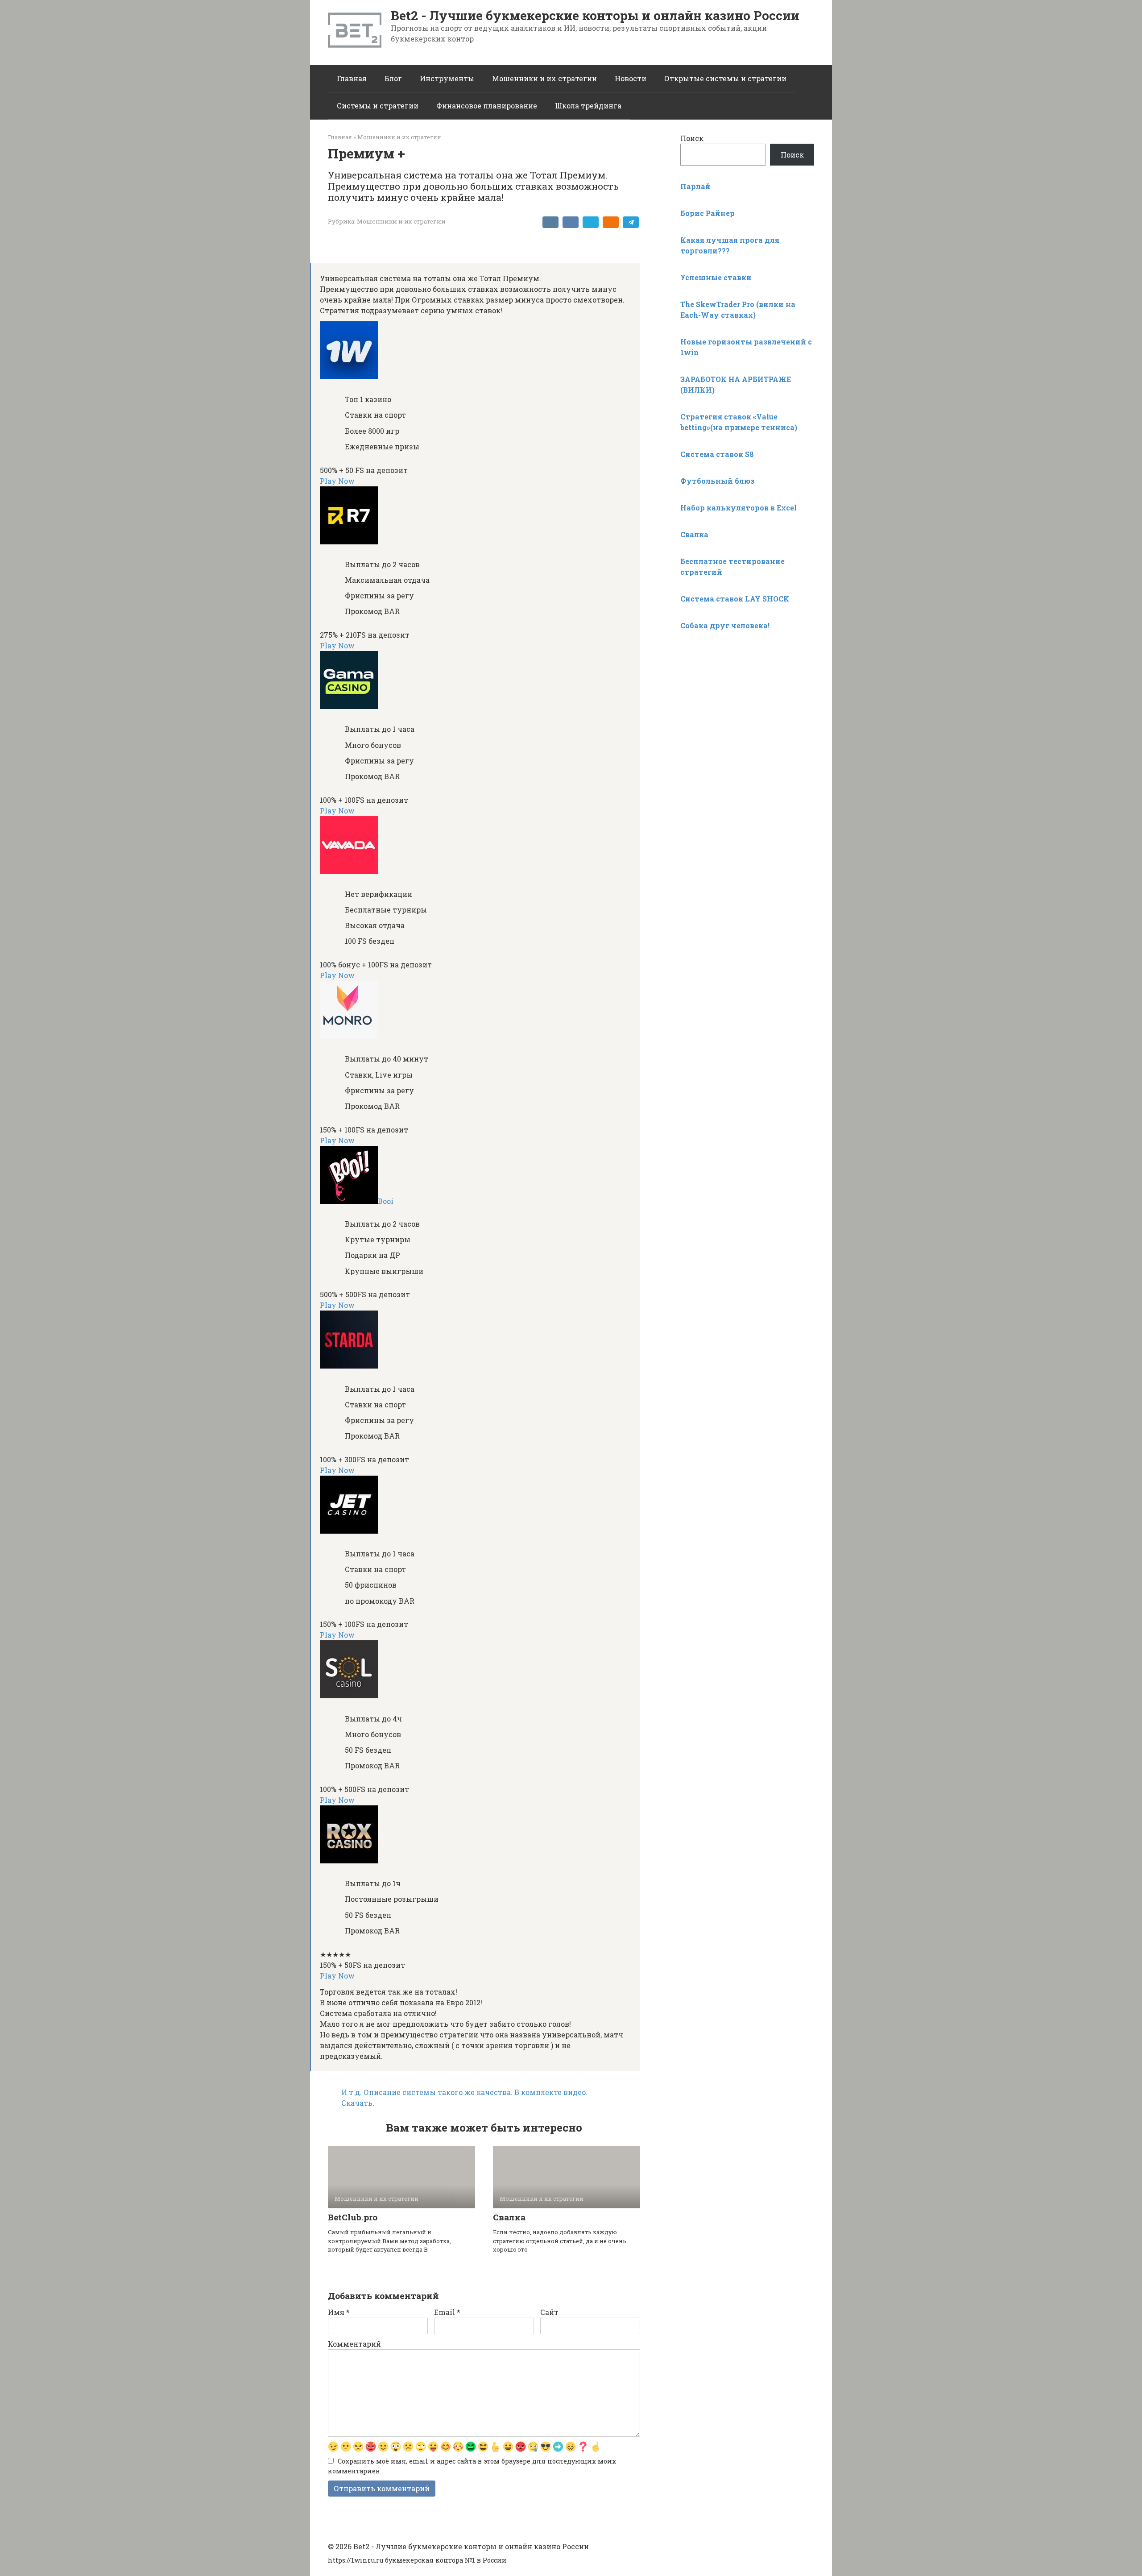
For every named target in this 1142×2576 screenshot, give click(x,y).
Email (447, 2312)
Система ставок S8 (717, 454)
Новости (631, 78)
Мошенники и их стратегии (544, 78)
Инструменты (447, 78)
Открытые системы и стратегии (725, 78)
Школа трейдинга (588, 106)
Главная (352, 78)
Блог (393, 78)
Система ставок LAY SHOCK (735, 599)
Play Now (337, 481)
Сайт (549, 2312)
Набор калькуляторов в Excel (739, 508)
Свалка (509, 2217)
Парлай (695, 186)
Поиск (692, 138)
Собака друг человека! (725, 625)
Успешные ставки (716, 277)
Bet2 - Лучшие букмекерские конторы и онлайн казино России (595, 15)
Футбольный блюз (717, 481)
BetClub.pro (353, 2217)
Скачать (357, 2103)
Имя (339, 2312)
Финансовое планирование (487, 106)
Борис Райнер (708, 213)
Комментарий (354, 2344)
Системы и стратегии (378, 106)
